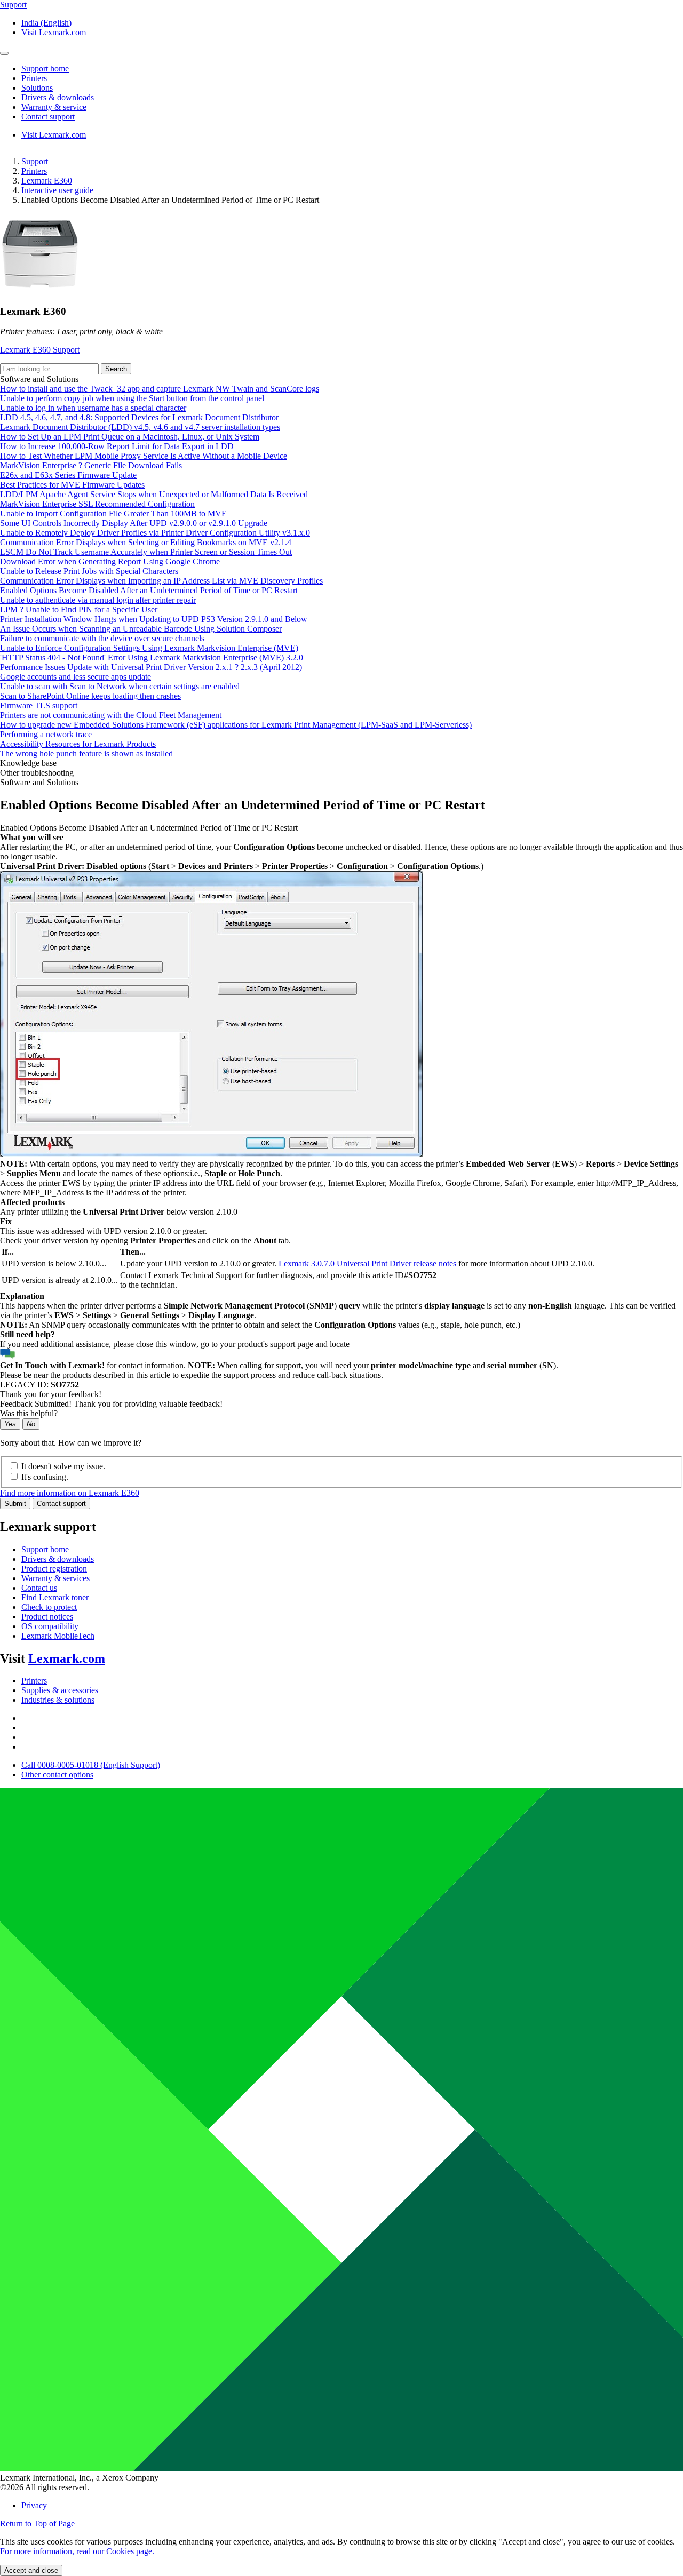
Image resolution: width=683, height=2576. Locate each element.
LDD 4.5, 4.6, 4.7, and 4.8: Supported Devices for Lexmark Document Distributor (139, 417)
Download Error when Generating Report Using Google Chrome (110, 561)
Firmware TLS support (39, 705)
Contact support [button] (48, 117)
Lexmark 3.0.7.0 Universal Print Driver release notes (367, 1263)
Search (116, 369)
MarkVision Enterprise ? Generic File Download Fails (91, 465)
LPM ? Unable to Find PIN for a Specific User (79, 609)
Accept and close (31, 2570)
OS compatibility (50, 1626)
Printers (34, 171)
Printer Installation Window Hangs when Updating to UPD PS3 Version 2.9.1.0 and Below (154, 619)
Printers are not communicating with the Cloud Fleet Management (111, 715)
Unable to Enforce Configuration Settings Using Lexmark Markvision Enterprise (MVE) (149, 648)
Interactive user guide (57, 190)
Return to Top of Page (37, 2523)
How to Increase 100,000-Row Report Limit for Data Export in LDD (117, 446)
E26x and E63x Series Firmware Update (68, 475)
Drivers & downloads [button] (58, 97)
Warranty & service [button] (54, 107)
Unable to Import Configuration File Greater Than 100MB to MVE (113, 513)
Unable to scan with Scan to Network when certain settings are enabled (120, 686)
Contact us (39, 1588)
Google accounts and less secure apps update (76, 677)
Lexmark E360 (47, 181)
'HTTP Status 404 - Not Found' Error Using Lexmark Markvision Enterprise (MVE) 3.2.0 (152, 657)
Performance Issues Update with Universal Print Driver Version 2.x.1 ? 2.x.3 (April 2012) (151, 667)
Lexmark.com (67, 1658)
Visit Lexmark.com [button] (54, 32)
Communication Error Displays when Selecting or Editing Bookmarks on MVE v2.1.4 (146, 542)
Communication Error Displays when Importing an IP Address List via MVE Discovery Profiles (161, 581)
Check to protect (49, 1607)
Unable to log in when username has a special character (93, 408)
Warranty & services (55, 1578)
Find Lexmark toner (55, 1597)
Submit (15, 1504)
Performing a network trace (46, 734)
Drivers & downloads (58, 1559)
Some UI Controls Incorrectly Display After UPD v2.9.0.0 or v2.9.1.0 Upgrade (134, 523)
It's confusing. (45, 1477)
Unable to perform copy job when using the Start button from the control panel (132, 398)
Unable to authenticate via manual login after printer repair (98, 600)
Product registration (54, 1569)
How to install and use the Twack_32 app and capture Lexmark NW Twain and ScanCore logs (160, 389)
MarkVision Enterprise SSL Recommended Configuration (97, 504)
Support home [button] (45, 69)
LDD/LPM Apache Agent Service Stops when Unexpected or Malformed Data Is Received (154, 494)
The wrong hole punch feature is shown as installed (86, 753)
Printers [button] (34, 78)
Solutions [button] (37, 88)
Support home (45, 1549)
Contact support (61, 1504)
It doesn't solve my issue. (63, 1466)
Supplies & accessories (60, 1690)
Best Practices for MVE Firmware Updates (72, 485)
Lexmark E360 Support (40, 350)
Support (35, 161)
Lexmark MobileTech (58, 1636)
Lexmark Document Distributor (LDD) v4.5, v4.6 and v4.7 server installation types (140, 427)
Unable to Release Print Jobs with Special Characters (89, 571)
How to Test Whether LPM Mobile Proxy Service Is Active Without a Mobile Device (144, 456)
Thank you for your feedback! (51, 1394)
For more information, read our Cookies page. (77, 2551)
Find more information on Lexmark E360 (70, 1493)
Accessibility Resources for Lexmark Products (78, 744)
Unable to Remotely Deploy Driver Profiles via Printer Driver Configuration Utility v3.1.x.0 (155, 533)
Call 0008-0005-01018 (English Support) (91, 1765)
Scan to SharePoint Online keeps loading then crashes (90, 696)
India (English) (46, 23)
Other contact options (57, 1775)
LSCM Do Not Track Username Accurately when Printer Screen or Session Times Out (146, 552)
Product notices (47, 1617)
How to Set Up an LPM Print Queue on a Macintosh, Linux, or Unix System (130, 437)
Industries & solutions (58, 1700)
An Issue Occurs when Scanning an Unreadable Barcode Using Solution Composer (141, 629)
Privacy (34, 2505)
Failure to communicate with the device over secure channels (102, 638)
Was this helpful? (29, 1413)
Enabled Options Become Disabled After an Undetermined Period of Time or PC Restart (149, 590)
